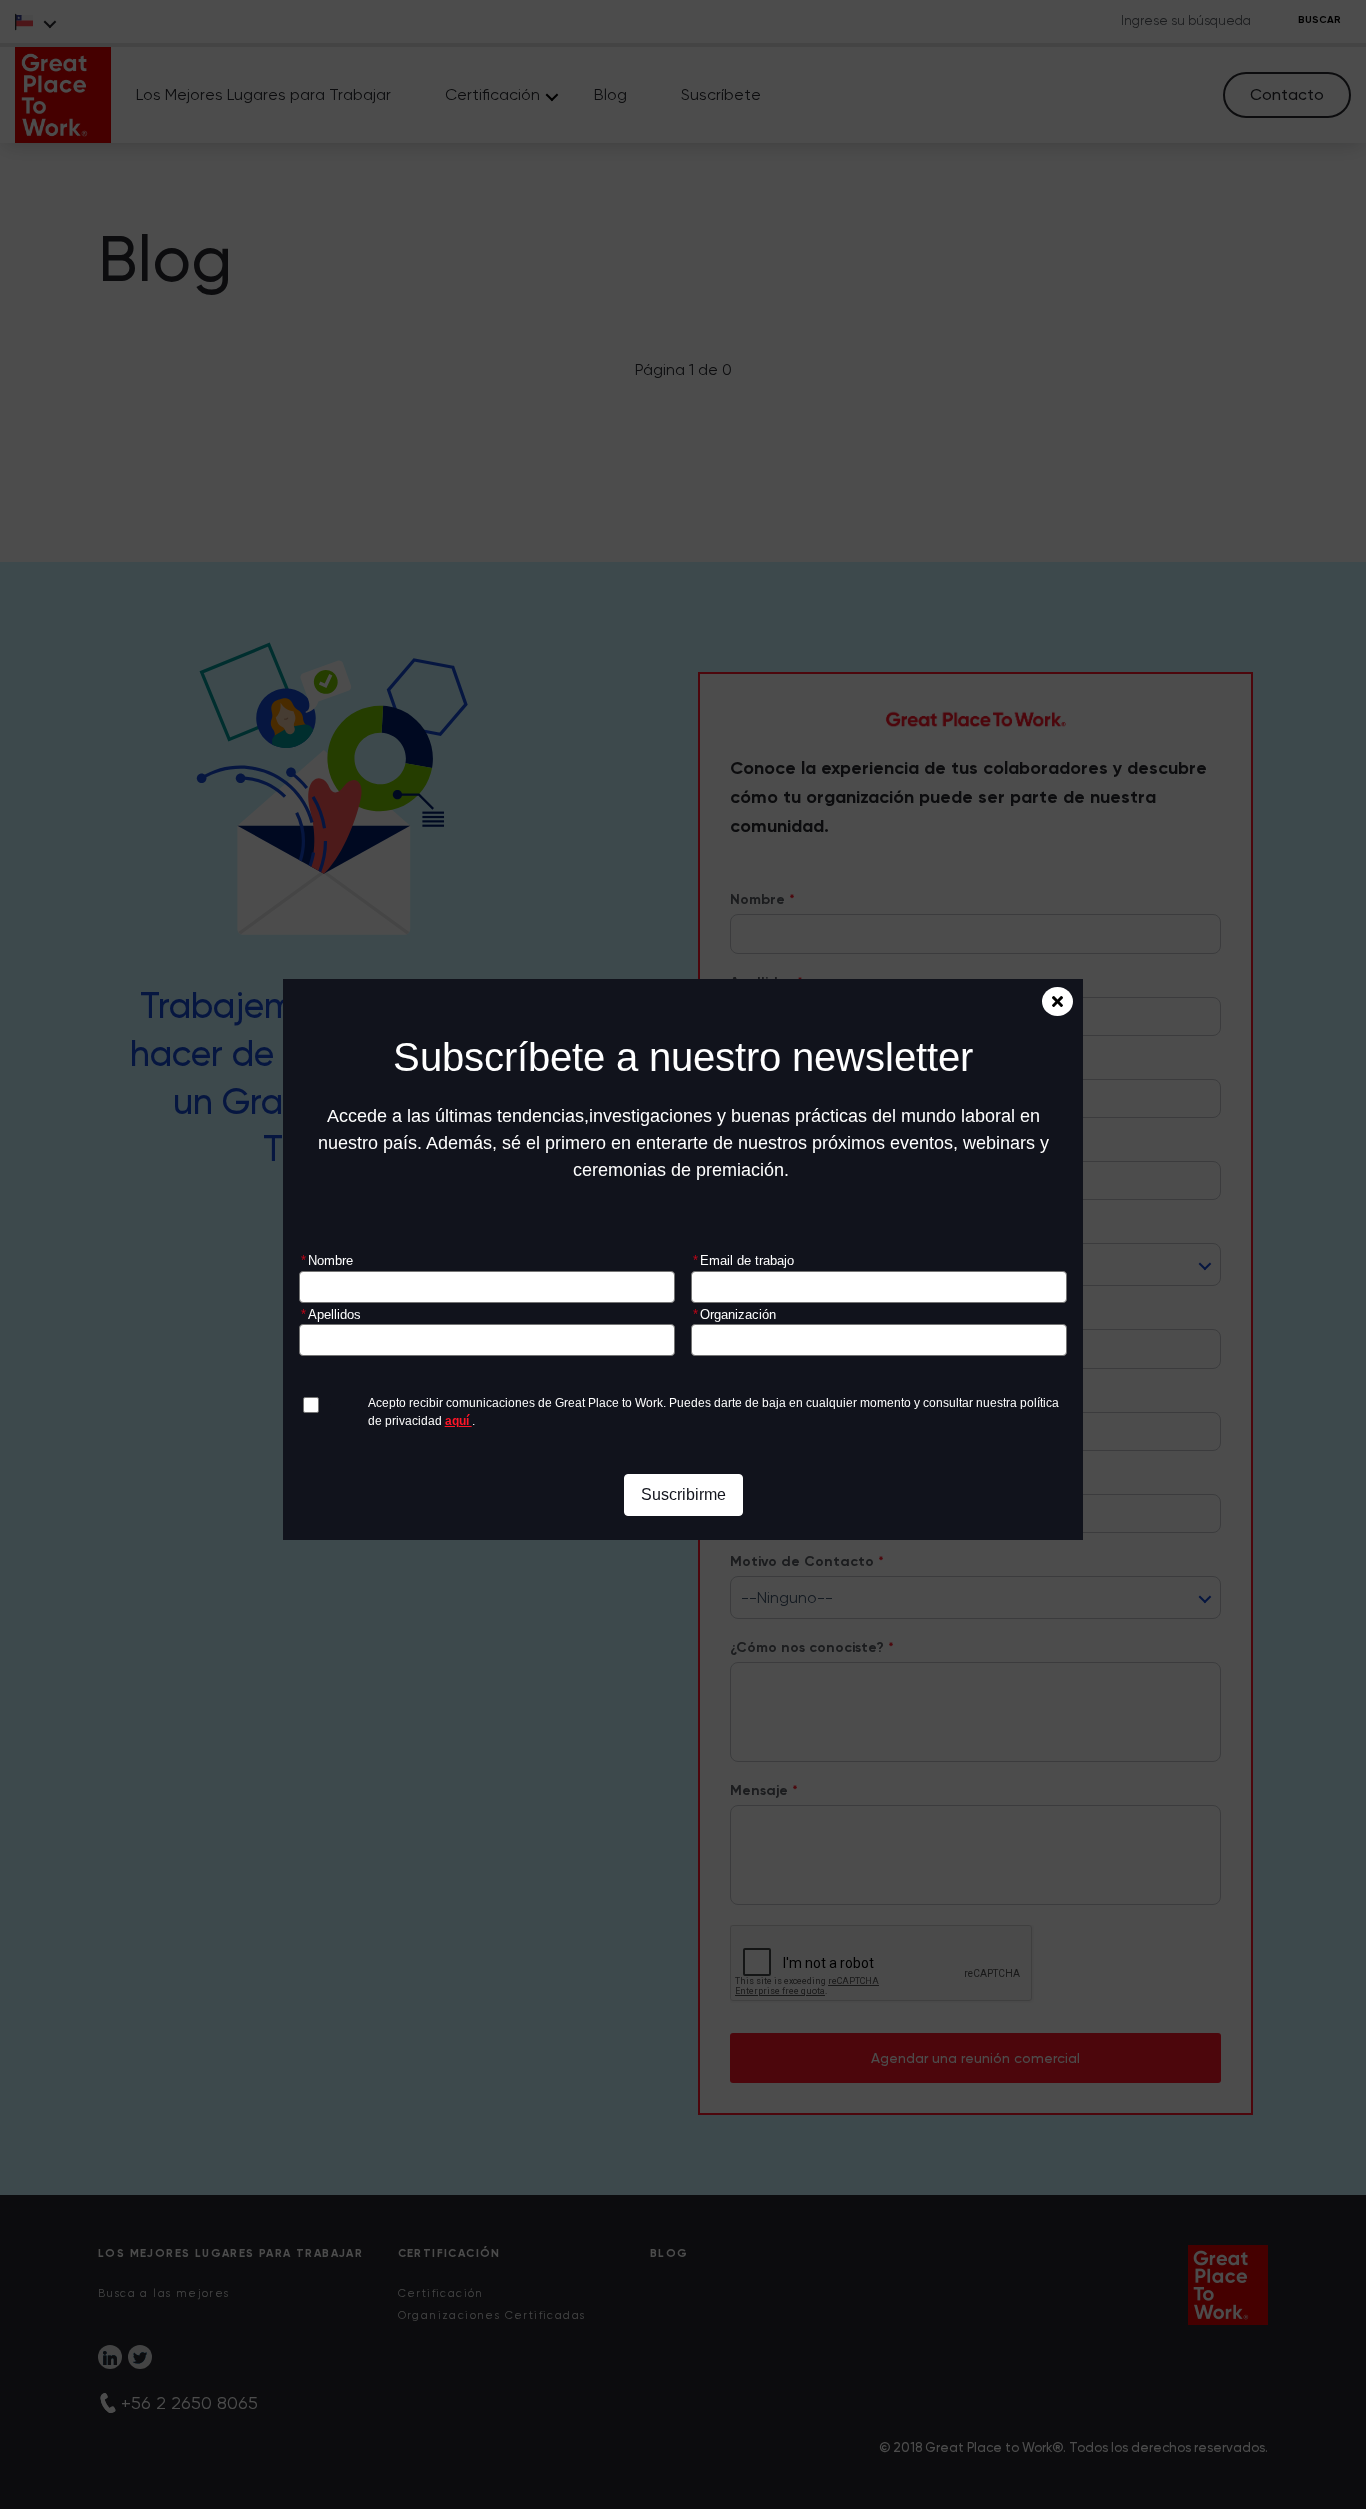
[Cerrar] (1057, 1001)
